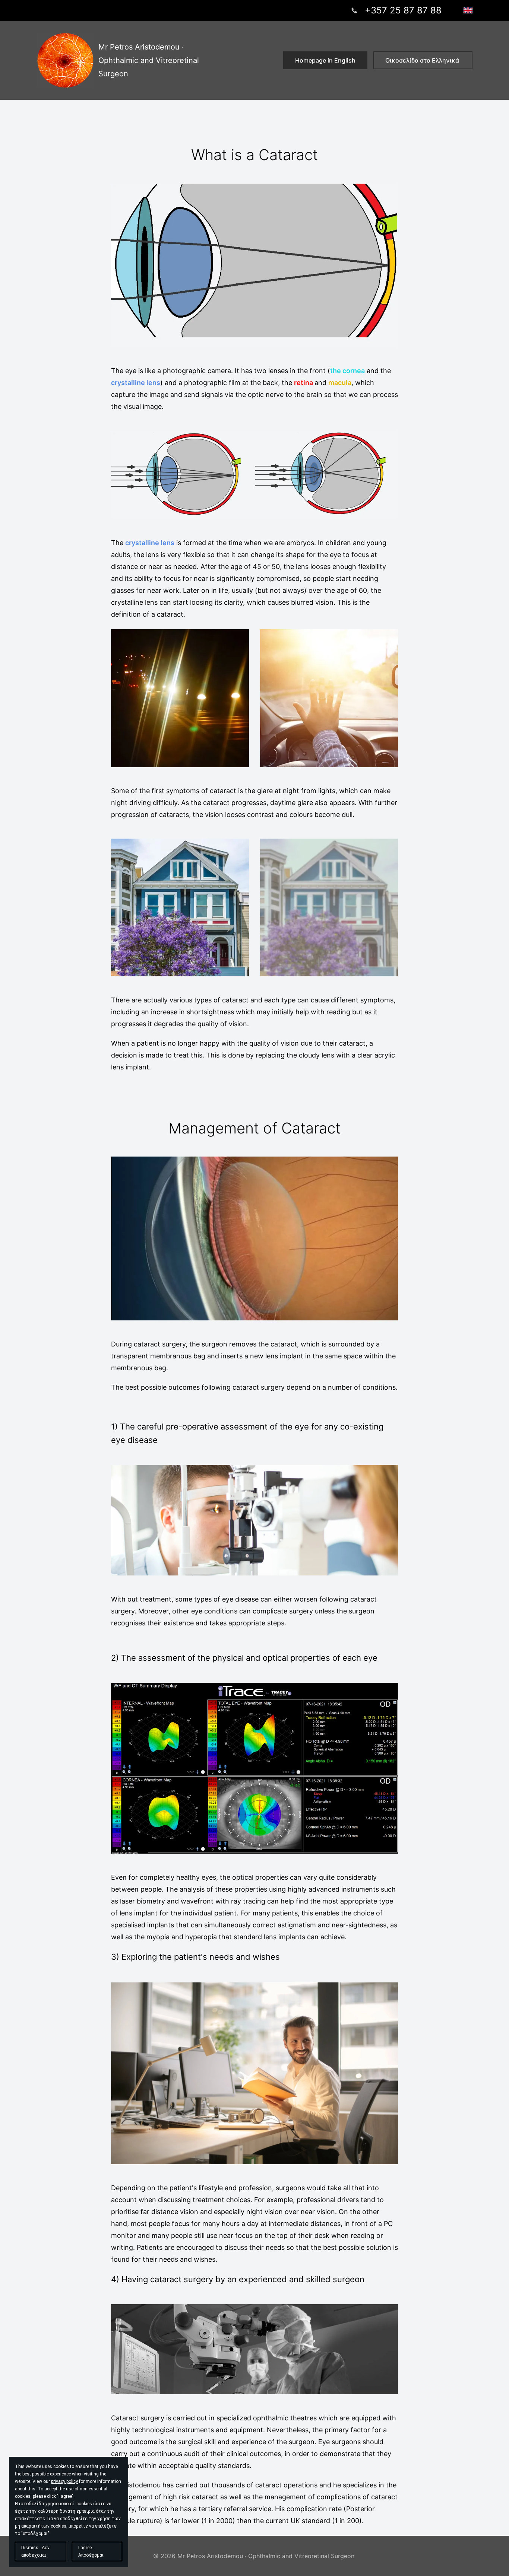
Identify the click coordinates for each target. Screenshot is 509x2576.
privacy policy (64, 2481)
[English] (468, 10)
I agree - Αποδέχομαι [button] (91, 2551)
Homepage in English (325, 60)
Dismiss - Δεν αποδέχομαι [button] (35, 2551)
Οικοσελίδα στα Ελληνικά (423, 60)
